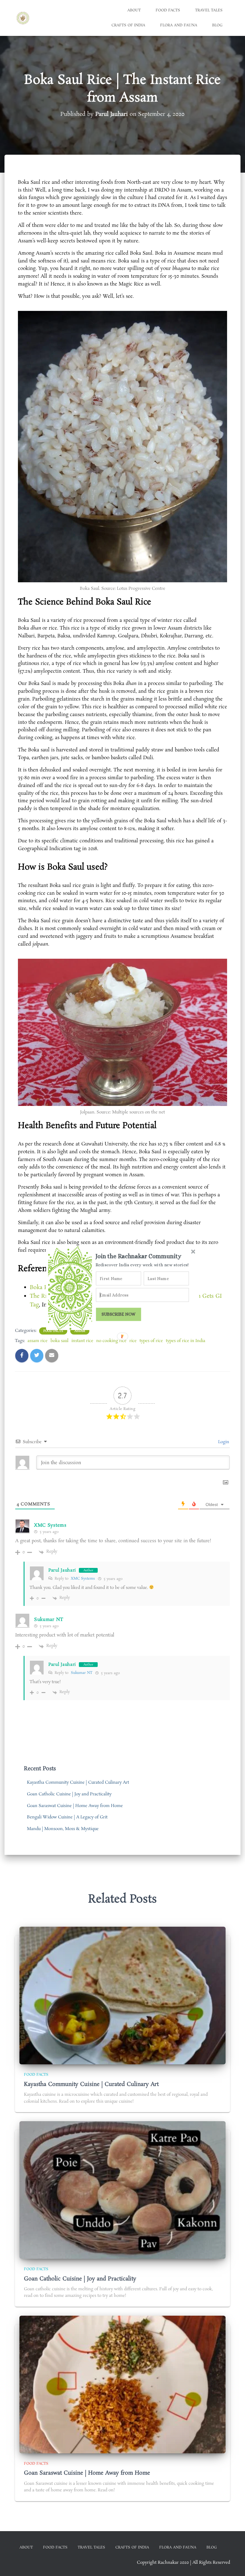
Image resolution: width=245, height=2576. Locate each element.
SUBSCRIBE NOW (119, 1314)
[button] (143, 1256)
